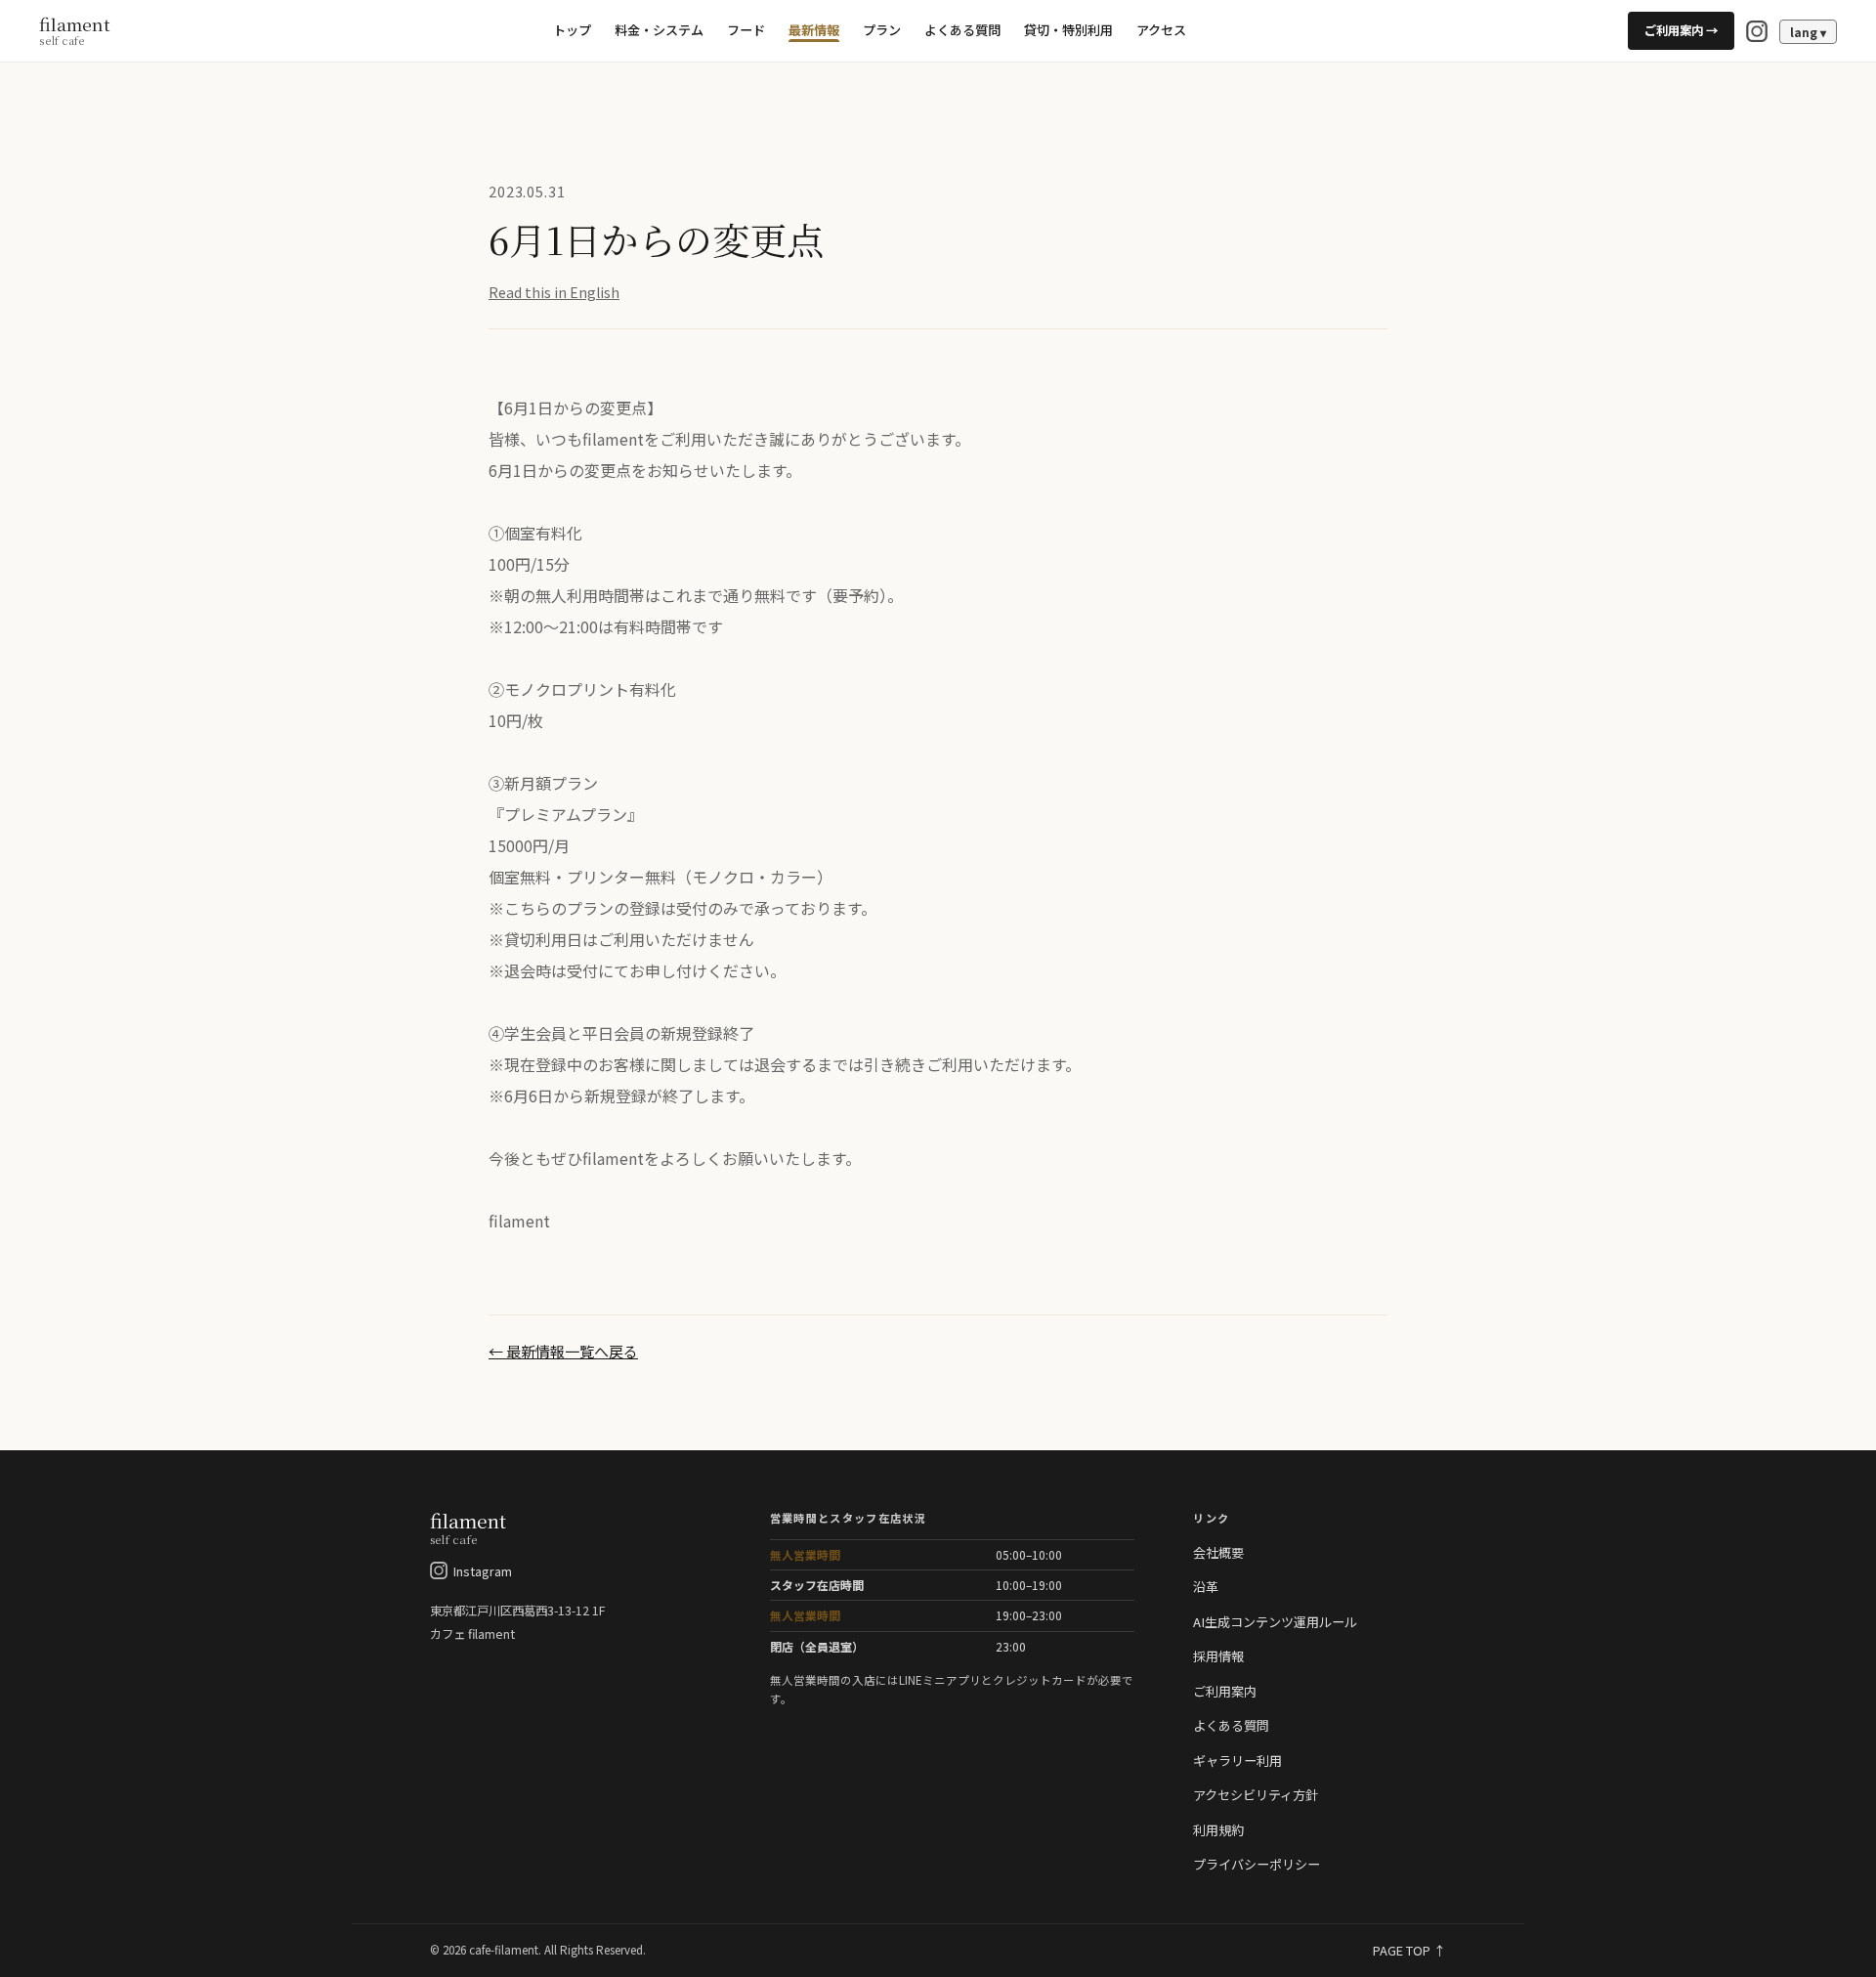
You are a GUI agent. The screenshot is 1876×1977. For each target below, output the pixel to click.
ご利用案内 (1225, 1691)
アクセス (1161, 30)
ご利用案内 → (1681, 30)
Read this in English (554, 292)
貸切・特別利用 (1068, 30)
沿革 (1206, 1587)
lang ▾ (1808, 32)
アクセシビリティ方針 (1256, 1795)
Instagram (483, 1571)
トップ (572, 30)
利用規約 (1218, 1830)
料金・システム (659, 30)
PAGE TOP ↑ (1409, 1950)
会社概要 (1218, 1552)
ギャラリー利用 (1237, 1761)
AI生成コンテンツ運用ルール (1275, 1622)
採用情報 (1218, 1656)
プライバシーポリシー (1257, 1864)
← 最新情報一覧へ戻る (563, 1351)
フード (746, 30)
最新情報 (814, 30)
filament (75, 31)
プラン (882, 30)
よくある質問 (962, 30)
